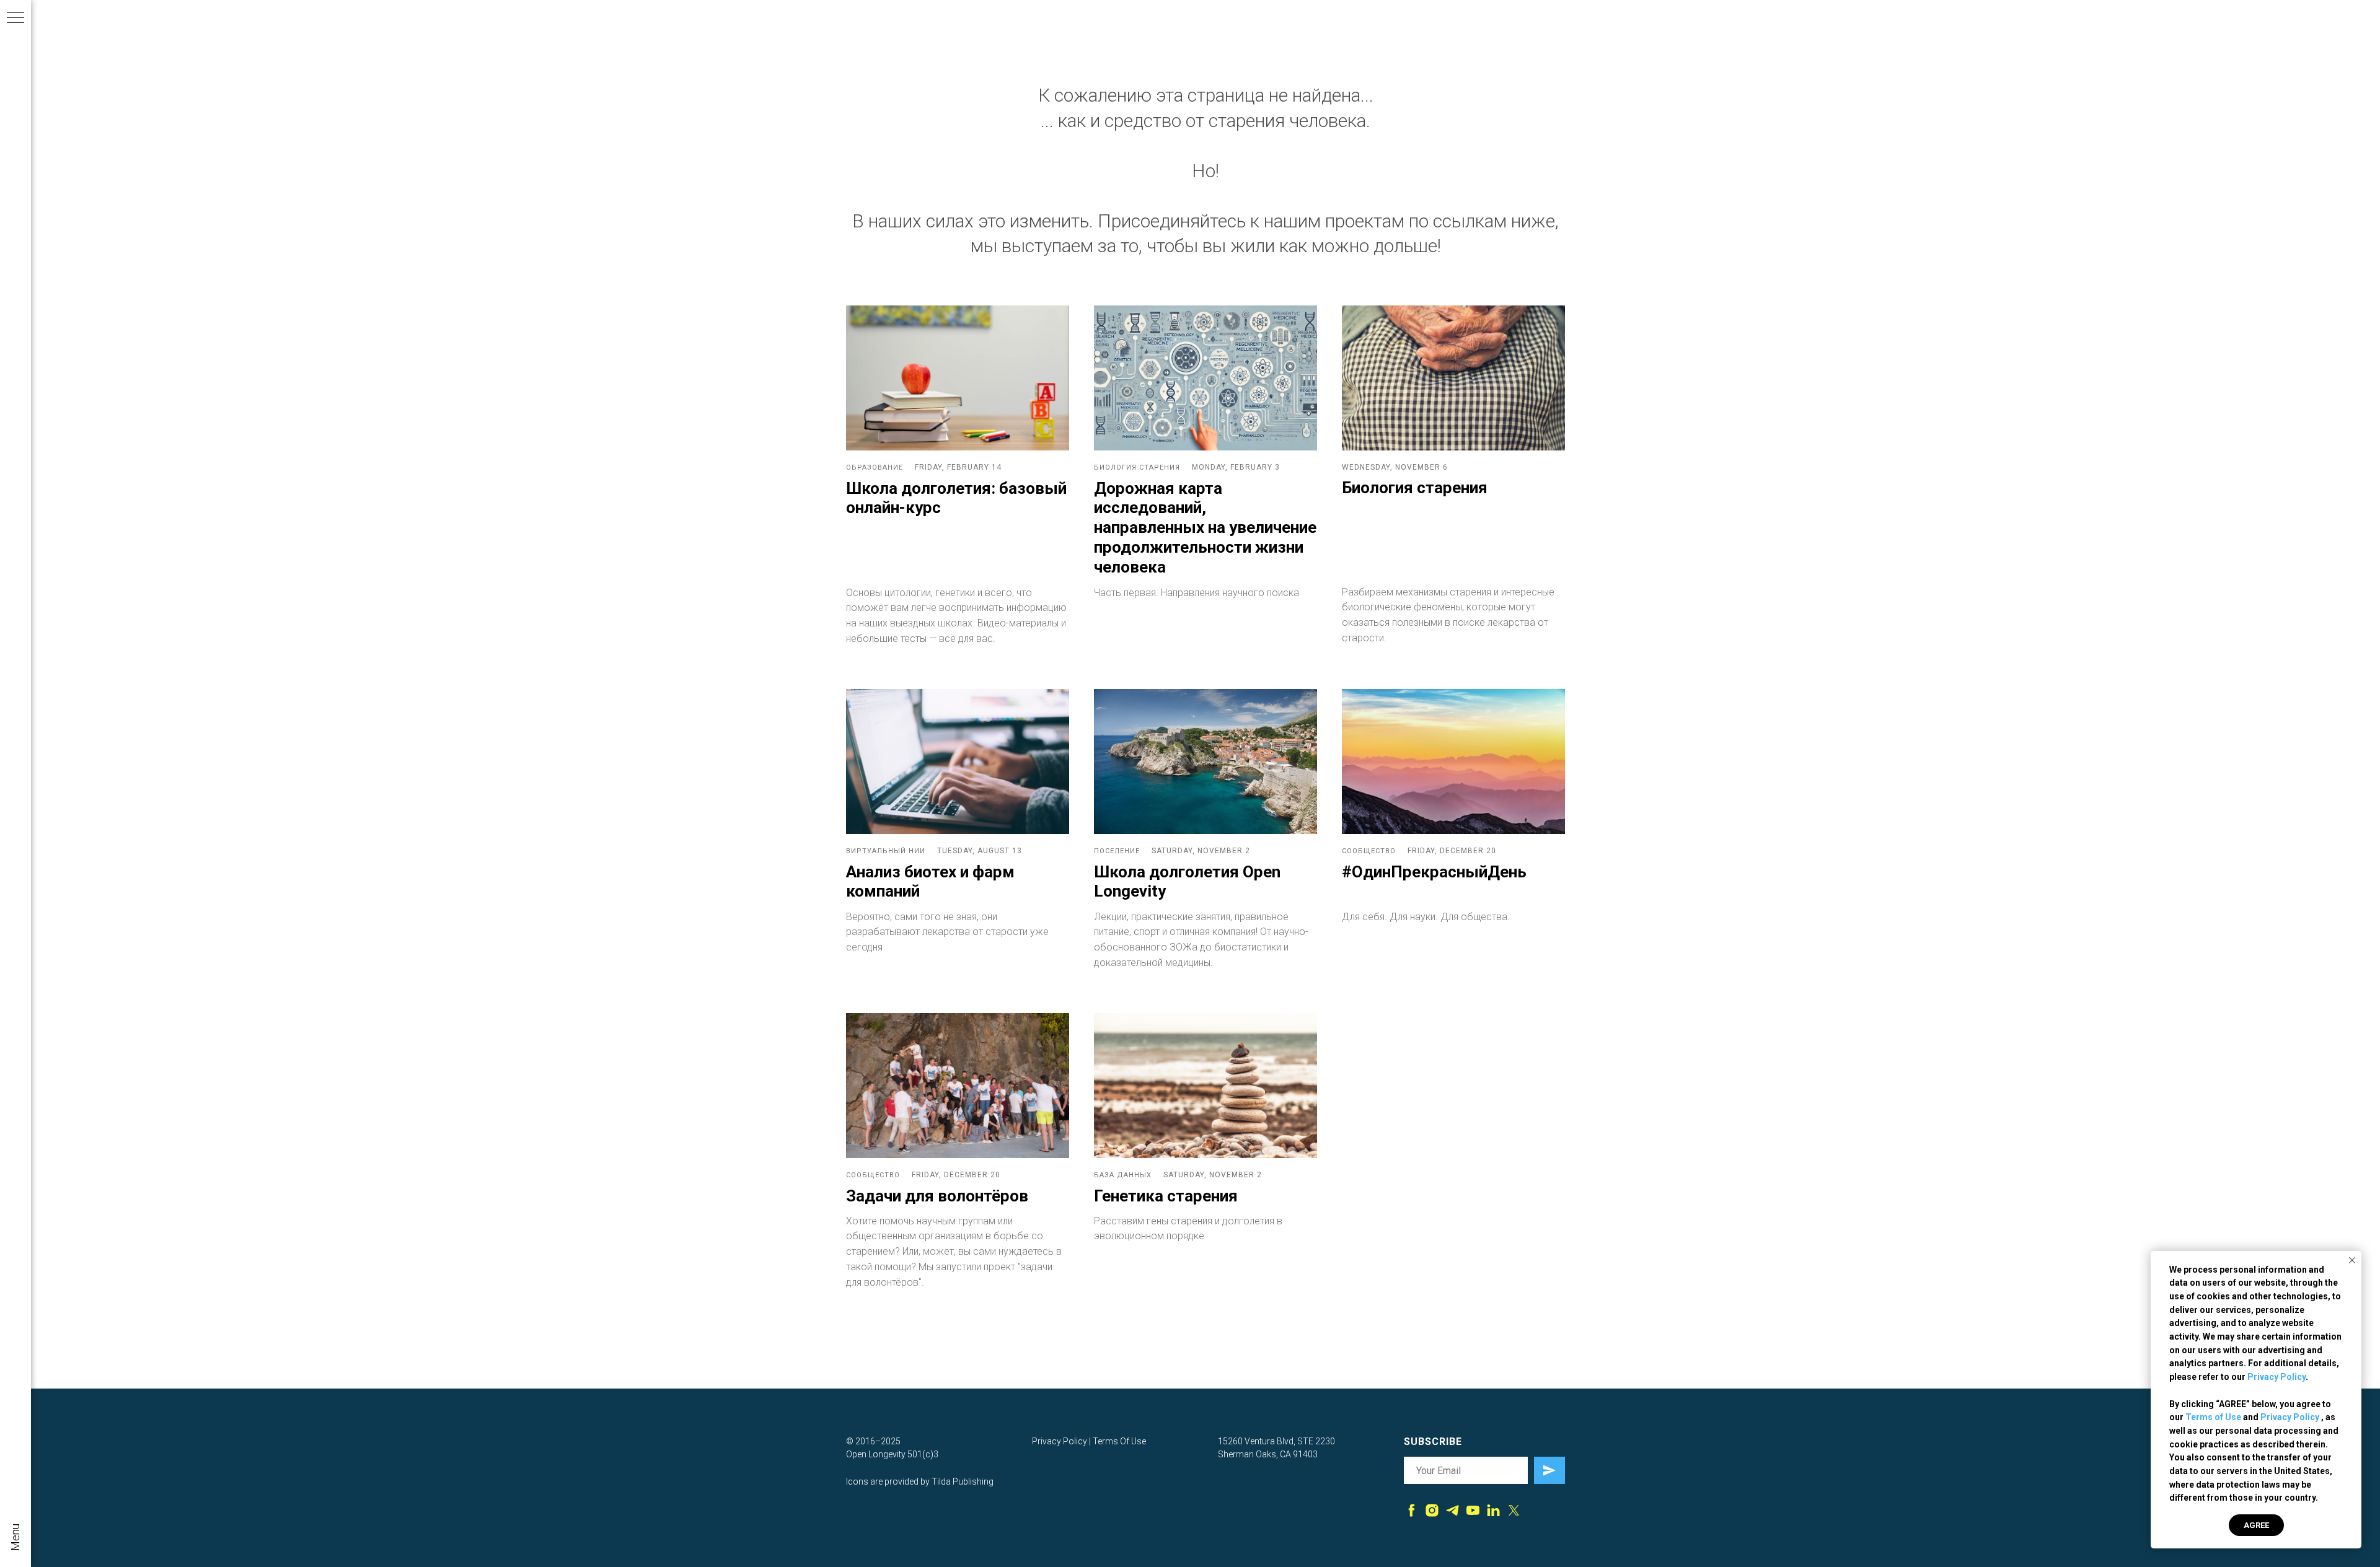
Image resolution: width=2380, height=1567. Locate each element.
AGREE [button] (2256, 1525)
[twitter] (1514, 1510)
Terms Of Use (1119, 1441)
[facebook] (1412, 1510)
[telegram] (1452, 1510)
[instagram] (1432, 1510)
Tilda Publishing (963, 1481)
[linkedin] (1493, 1510)
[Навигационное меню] (15, 19)
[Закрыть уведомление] (2352, 1260)
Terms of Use (2213, 1417)
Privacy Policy (2276, 1377)
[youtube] (1473, 1510)
